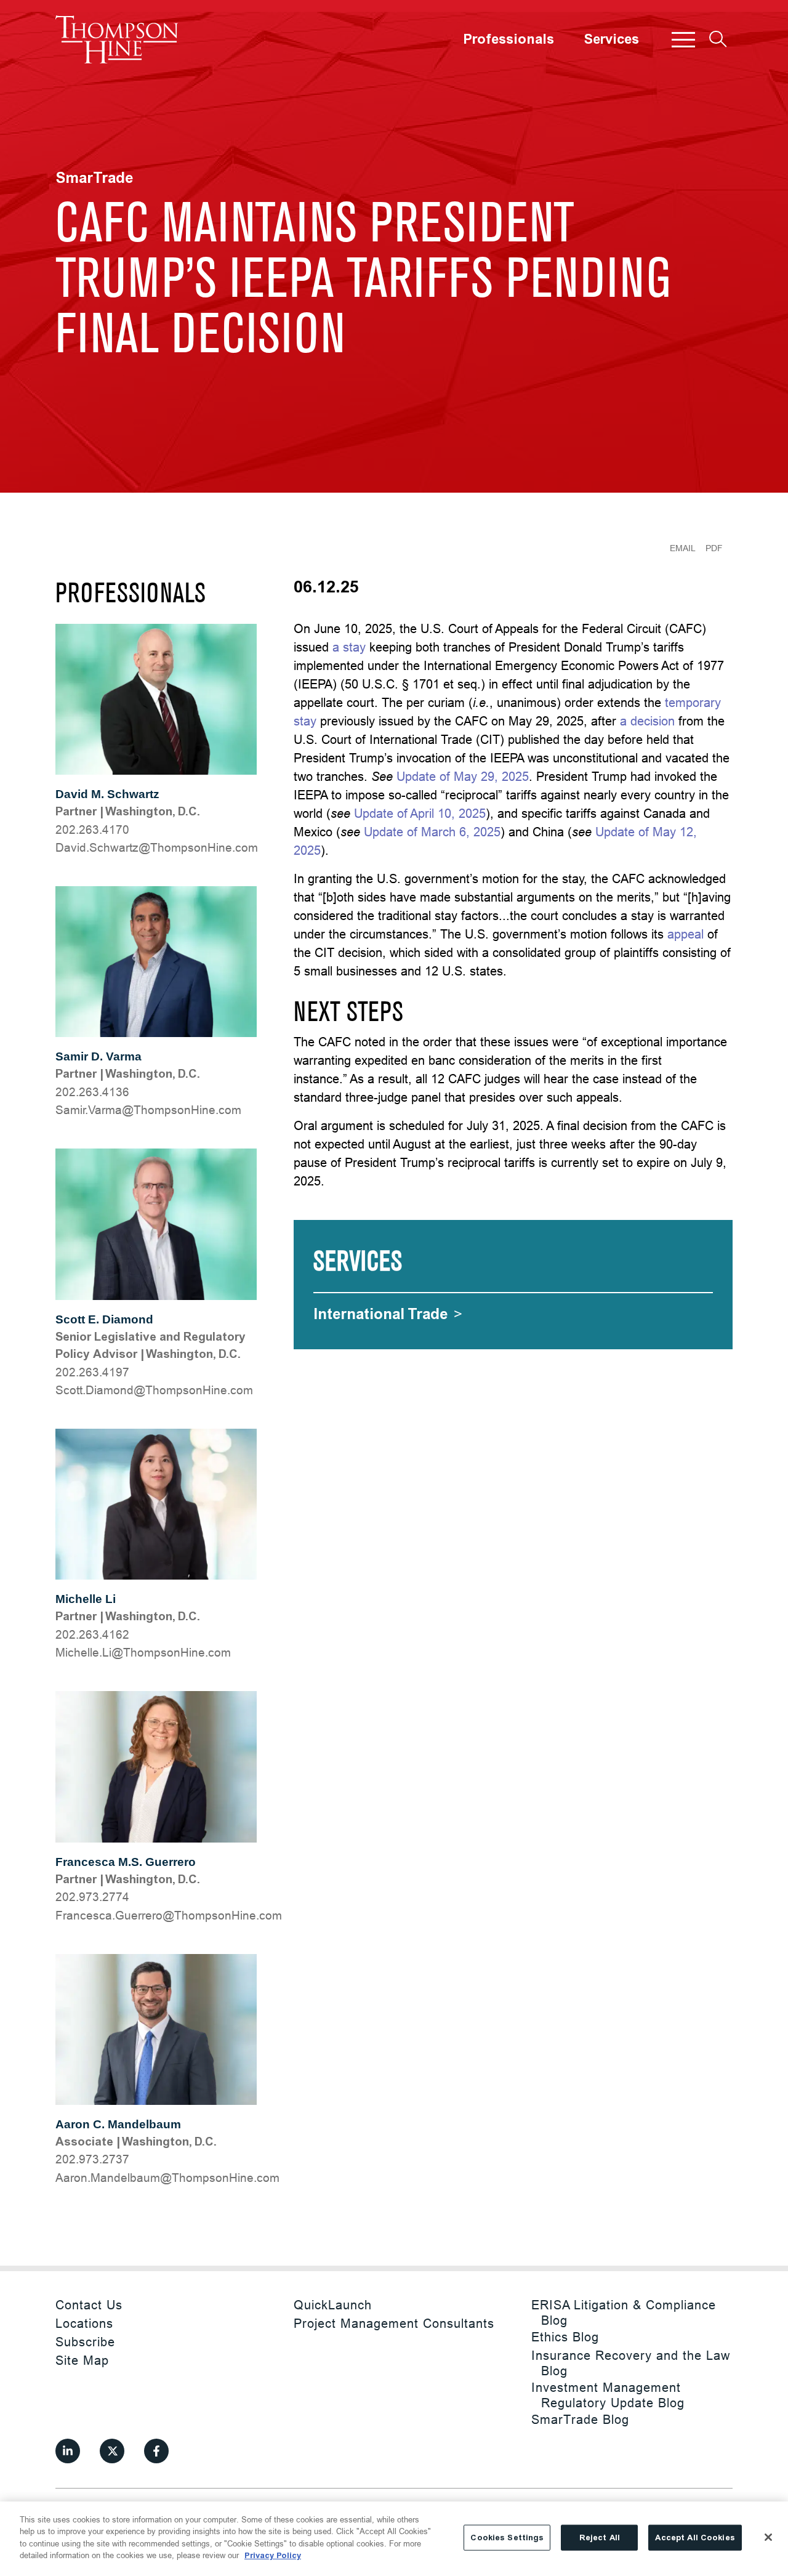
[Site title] (117, 39)
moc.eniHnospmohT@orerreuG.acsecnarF (169, 1915)
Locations (84, 2323)
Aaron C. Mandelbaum (118, 2124)
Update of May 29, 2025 (463, 776)
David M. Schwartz (107, 794)
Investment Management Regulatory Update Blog (608, 2395)
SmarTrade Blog (580, 2419)
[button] (683, 39)
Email (683, 548)
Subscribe (85, 2342)
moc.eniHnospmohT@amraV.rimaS (148, 1110)
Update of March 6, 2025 (432, 832)
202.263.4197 (92, 1372)
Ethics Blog (565, 2337)
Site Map (82, 2360)
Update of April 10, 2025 (420, 813)
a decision (647, 721)
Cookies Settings (507, 2538)
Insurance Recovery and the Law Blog (631, 2363)
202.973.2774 (92, 1897)
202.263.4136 (92, 1092)
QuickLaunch (333, 2305)
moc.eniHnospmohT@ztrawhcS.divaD (157, 847)
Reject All (600, 2538)
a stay (349, 647)
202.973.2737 (92, 2159)
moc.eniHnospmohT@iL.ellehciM (143, 1652)
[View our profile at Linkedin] (68, 2451)
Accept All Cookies (695, 2538)
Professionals (509, 39)
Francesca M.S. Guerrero (126, 1862)
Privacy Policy (273, 2555)
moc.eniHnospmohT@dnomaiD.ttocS (154, 1390)
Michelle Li (86, 1599)
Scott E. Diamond (104, 1319)
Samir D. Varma (98, 1056)
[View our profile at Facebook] (156, 2451)
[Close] (768, 2537)
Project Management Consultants (394, 2323)
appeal (685, 934)
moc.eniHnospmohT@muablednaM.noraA (167, 2178)
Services (611, 39)
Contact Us (89, 2305)
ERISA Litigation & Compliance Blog (624, 2312)
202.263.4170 (92, 830)
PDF (714, 548)
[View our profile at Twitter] (112, 2451)
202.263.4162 (92, 1634)
